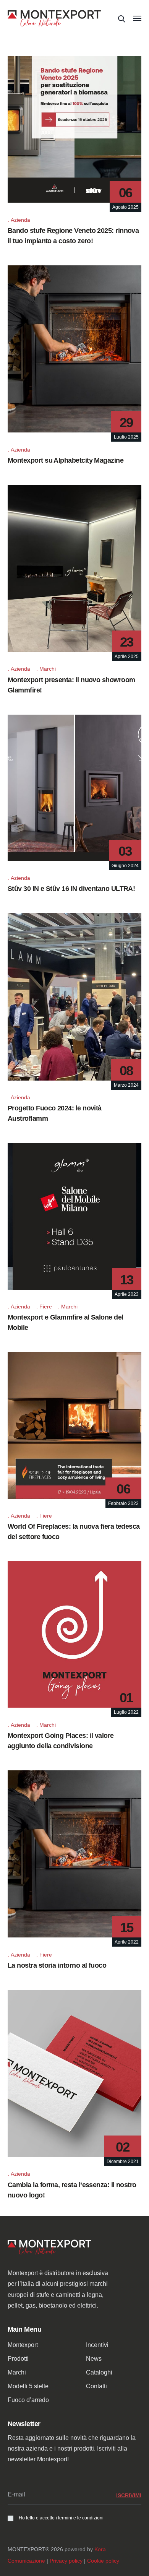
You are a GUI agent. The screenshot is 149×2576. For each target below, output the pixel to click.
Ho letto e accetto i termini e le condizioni (61, 2518)
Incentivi (97, 2345)
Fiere (46, 1307)
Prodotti (18, 2359)
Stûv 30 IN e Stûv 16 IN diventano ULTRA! (71, 889)
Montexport (23, 2345)
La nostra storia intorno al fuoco (57, 1965)
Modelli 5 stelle (28, 2386)
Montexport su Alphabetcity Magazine (66, 460)
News (94, 2359)
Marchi (48, 669)
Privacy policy (66, 2561)
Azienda (20, 220)
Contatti (96, 2386)
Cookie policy (103, 2561)
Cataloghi (99, 2372)
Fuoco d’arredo (28, 2400)
